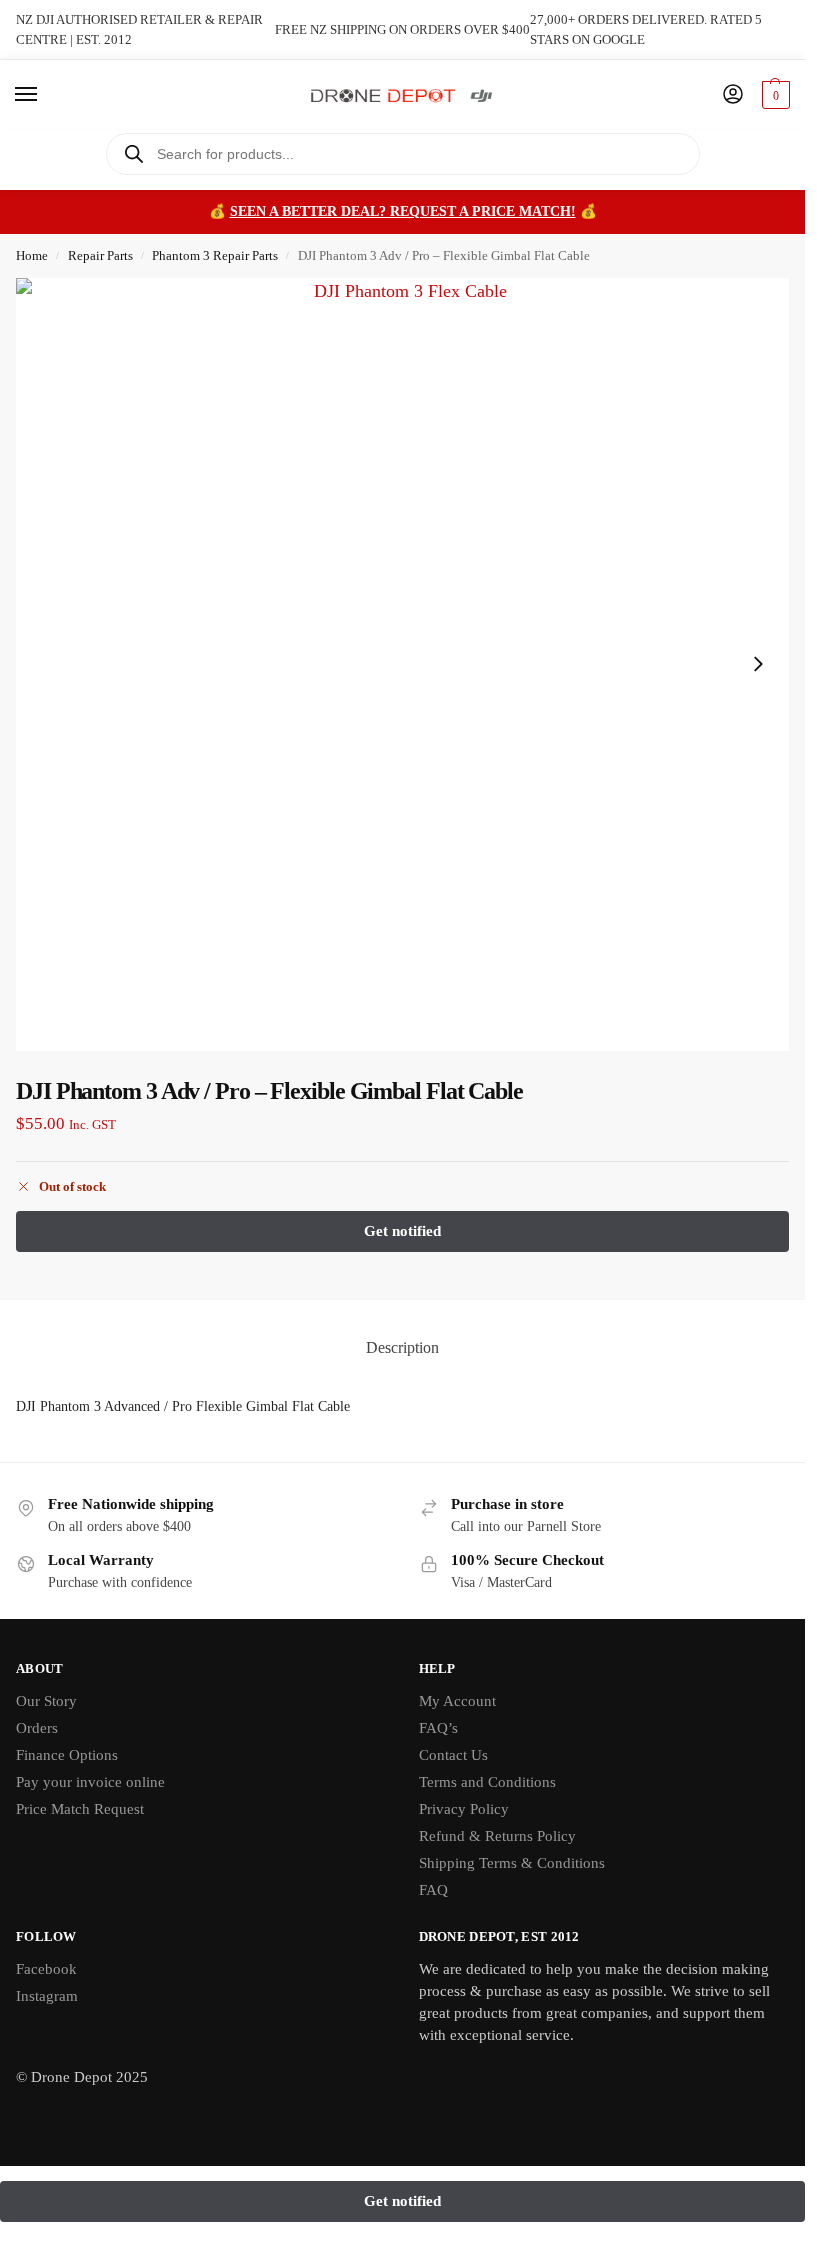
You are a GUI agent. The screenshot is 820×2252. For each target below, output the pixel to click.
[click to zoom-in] (402, 664)
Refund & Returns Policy (497, 1836)
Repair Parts (100, 255)
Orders (37, 1728)
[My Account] (733, 95)
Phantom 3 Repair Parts (215, 255)
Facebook (46, 1969)
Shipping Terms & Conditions (512, 1863)
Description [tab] (402, 1347)
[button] (773, 95)
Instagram (47, 1996)
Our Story (46, 1701)
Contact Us (453, 1755)
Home (32, 255)
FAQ (433, 1890)
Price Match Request (80, 1809)
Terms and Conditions (487, 1782)
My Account (457, 1701)
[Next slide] (758, 664)
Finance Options (67, 1755)
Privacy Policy (464, 1809)
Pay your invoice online (90, 1782)
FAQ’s (438, 1728)
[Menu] (45, 95)
